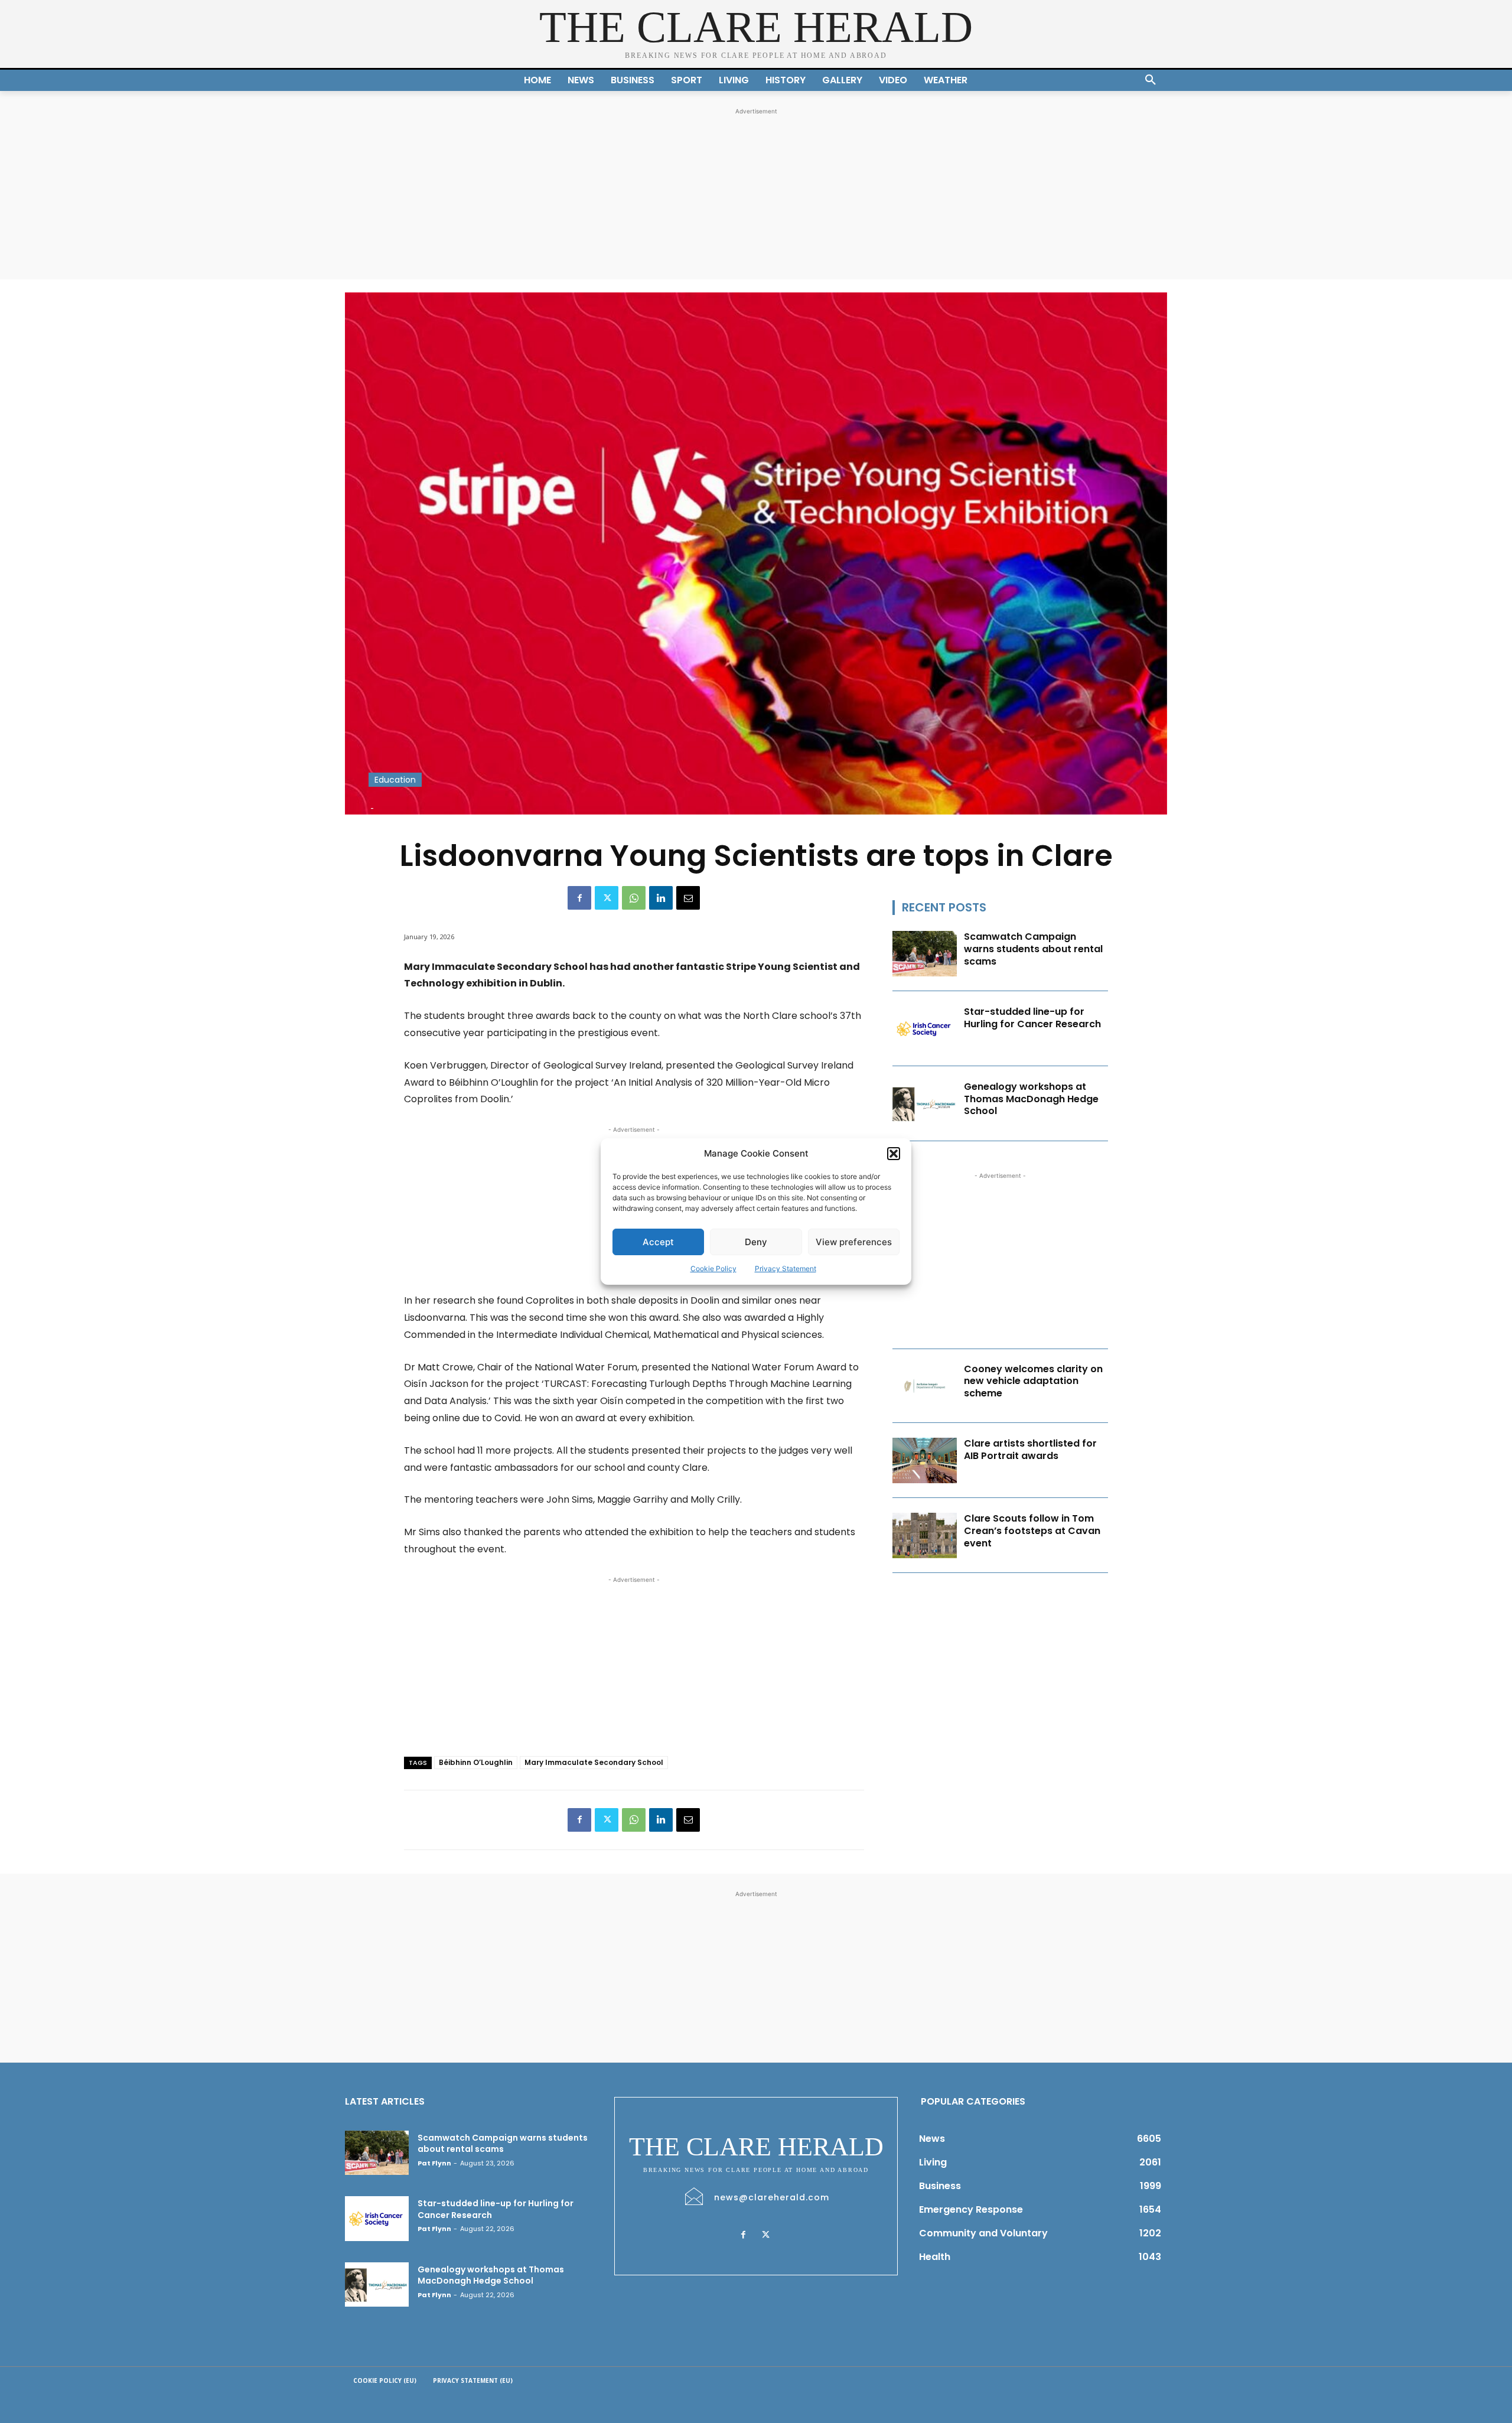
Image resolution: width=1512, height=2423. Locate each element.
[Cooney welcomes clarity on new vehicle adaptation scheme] (925, 1386)
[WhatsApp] (634, 898)
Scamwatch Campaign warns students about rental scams (1033, 949)
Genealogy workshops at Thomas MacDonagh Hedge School (1031, 1099)
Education (395, 780)
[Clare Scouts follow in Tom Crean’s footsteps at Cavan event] (925, 1535)
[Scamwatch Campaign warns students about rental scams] (925, 954)
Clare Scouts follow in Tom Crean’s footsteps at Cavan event (1032, 1531)
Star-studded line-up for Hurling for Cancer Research (1032, 1018)
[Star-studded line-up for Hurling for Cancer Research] (925, 1029)
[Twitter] (607, 898)
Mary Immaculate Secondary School (594, 1762)
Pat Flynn (434, 2163)
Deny (756, 1242)
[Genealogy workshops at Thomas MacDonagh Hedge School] (925, 1104)
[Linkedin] (661, 898)
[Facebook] (579, 898)
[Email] (688, 898)
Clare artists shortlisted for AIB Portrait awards (1030, 1450)
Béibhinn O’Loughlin (476, 1762)
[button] (894, 1154)
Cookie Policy (713, 1269)
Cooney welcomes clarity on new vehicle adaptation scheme (1033, 1381)
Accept (658, 1242)
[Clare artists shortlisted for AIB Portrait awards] (925, 1460)
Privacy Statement (786, 1269)
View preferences (854, 1242)
